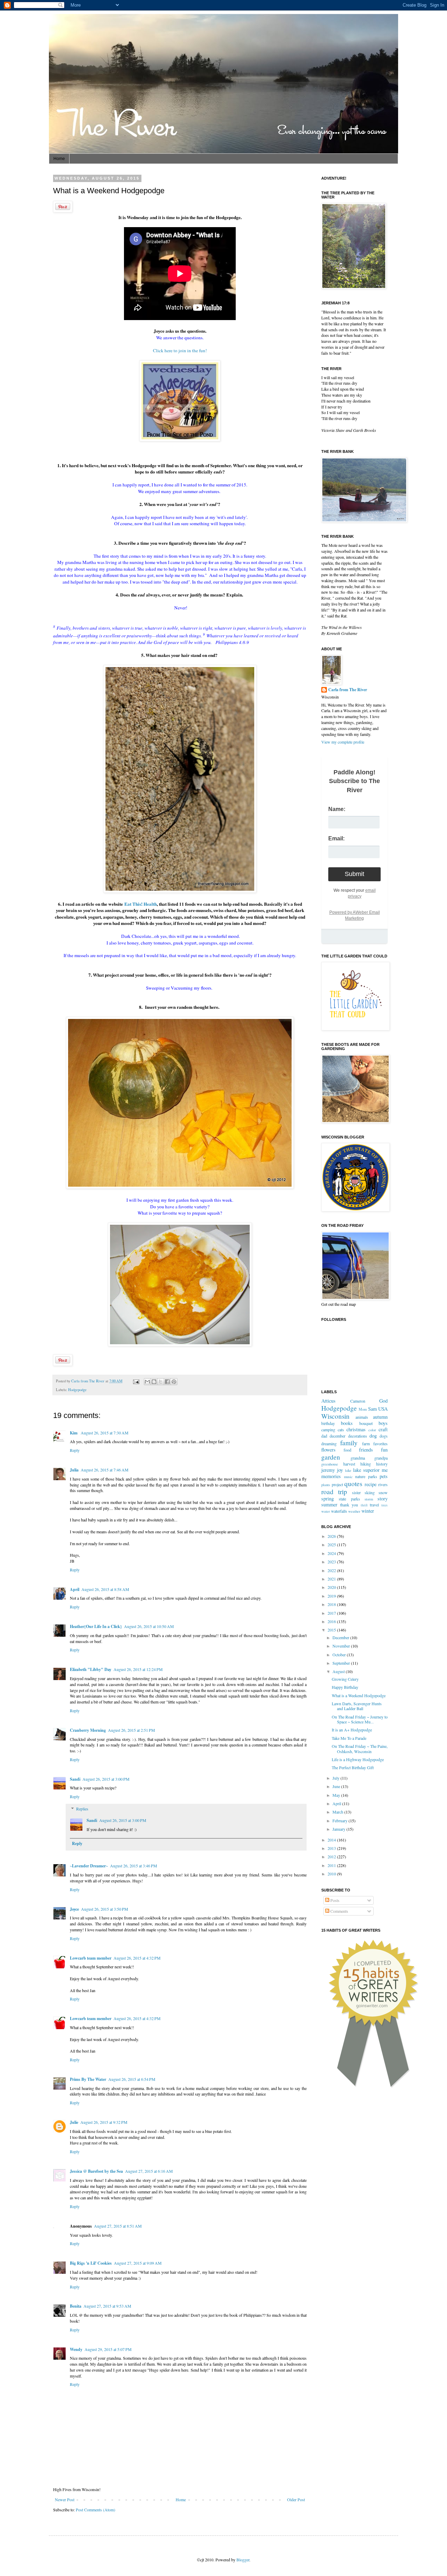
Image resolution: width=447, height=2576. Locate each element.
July (336, 1778)
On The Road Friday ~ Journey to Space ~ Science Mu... (360, 1719)
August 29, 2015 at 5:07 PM (108, 2349)
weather (354, 1511)
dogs (384, 1436)
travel (374, 1505)
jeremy (328, 1470)
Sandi (75, 1779)
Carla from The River (88, 1381)
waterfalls (339, 1511)
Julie (74, 2122)
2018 (332, 1604)
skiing (370, 1492)
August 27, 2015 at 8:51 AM (118, 2226)
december (338, 1436)
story (383, 1499)
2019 (332, 1596)
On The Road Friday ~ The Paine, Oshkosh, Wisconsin (360, 1749)
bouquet (366, 1423)
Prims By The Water (88, 2079)
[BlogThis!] (154, 1382)
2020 (332, 1587)
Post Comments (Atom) (96, 2510)
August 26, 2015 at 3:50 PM (105, 1909)
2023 (332, 1562)
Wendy (76, 2349)
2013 (332, 1848)
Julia (74, 1470)
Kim (74, 1433)
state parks (349, 1499)
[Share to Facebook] (167, 1382)
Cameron (358, 1401)
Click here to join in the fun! (180, 350)
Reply (75, 1450)
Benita (76, 2306)
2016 (332, 1621)
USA (383, 1409)
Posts (334, 1900)
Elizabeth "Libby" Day (91, 1669)
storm (369, 1499)
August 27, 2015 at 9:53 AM (107, 2306)
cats (341, 1430)
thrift (364, 1505)
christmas (356, 1429)
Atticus (328, 1401)
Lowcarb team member (91, 1958)
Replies (82, 1809)
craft (383, 1429)
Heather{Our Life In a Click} (96, 1626)
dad (324, 1436)
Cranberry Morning (88, 1730)
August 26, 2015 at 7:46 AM (105, 1470)
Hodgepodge (77, 1390)
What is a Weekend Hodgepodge (359, 1695)
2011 (332, 1865)
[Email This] (147, 1382)
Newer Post (65, 2499)
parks (373, 1476)
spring (328, 1499)
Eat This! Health (141, 904)
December (341, 1637)
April (75, 1589)
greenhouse (330, 1464)
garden (331, 1457)
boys (383, 1423)
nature (360, 1476)
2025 (332, 1544)
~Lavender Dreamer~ (89, 1866)
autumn (380, 1417)
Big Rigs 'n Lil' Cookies (91, 2263)
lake (348, 1470)
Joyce (74, 1909)
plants (326, 1485)
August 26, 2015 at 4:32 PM (137, 1958)
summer (329, 1504)
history (382, 1464)
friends (366, 1450)
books (347, 1423)
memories (331, 1476)
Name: (337, 809)
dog (373, 1436)
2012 (332, 1857)
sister (356, 1492)
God (383, 1401)
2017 (332, 1613)
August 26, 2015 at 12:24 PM (138, 1669)
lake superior (366, 1470)
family (349, 1443)
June (337, 1786)
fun (384, 1450)
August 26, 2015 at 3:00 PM (106, 1779)
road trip (334, 1492)
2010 (332, 1874)
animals (362, 1417)
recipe (371, 1484)
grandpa (381, 1458)
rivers (383, 1484)
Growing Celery (345, 1679)
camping (328, 1430)
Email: (336, 838)
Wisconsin (335, 1416)
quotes (353, 1484)
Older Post (296, 2499)
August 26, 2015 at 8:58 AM (105, 1589)
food (347, 1450)
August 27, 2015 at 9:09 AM (138, 2263)
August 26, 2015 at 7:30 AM (105, 1433)
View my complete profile (343, 742)
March (338, 1812)
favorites (380, 1443)
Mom (363, 1409)
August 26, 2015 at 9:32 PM (104, 2122)
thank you (349, 1505)
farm (366, 1443)
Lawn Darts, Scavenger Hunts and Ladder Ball (357, 1706)
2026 (332, 1536)
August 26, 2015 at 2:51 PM (131, 1730)
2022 (332, 1570)
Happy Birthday (345, 1687)
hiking (366, 1464)
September (342, 1663)
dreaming (329, 1443)
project (337, 1484)
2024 (332, 1553)
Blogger (243, 2560)
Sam (372, 1409)
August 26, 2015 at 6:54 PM (132, 2079)
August (339, 1671)
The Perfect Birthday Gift (353, 1767)
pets (384, 1476)
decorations (358, 1436)
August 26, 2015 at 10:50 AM (149, 1626)
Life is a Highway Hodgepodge (358, 1759)
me (385, 1470)
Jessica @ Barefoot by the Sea (96, 2171)
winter (368, 1511)
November (342, 1646)
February (340, 1821)
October (340, 1655)
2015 (332, 1630)
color (372, 1430)
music (348, 1477)
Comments (339, 1911)
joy (340, 1470)
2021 (332, 1579)
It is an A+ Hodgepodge (352, 1730)
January (339, 1829)
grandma (358, 1458)
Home (59, 159)
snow (383, 1492)
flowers (328, 1450)
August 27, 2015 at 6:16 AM (149, 2171)
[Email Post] (136, 1381)
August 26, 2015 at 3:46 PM (134, 1866)
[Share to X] (161, 1382)
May (337, 1795)
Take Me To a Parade (349, 1738)
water (326, 1511)
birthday (328, 1423)
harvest (349, 1464)
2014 (332, 1840)
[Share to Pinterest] (174, 1382)
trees (384, 1505)
